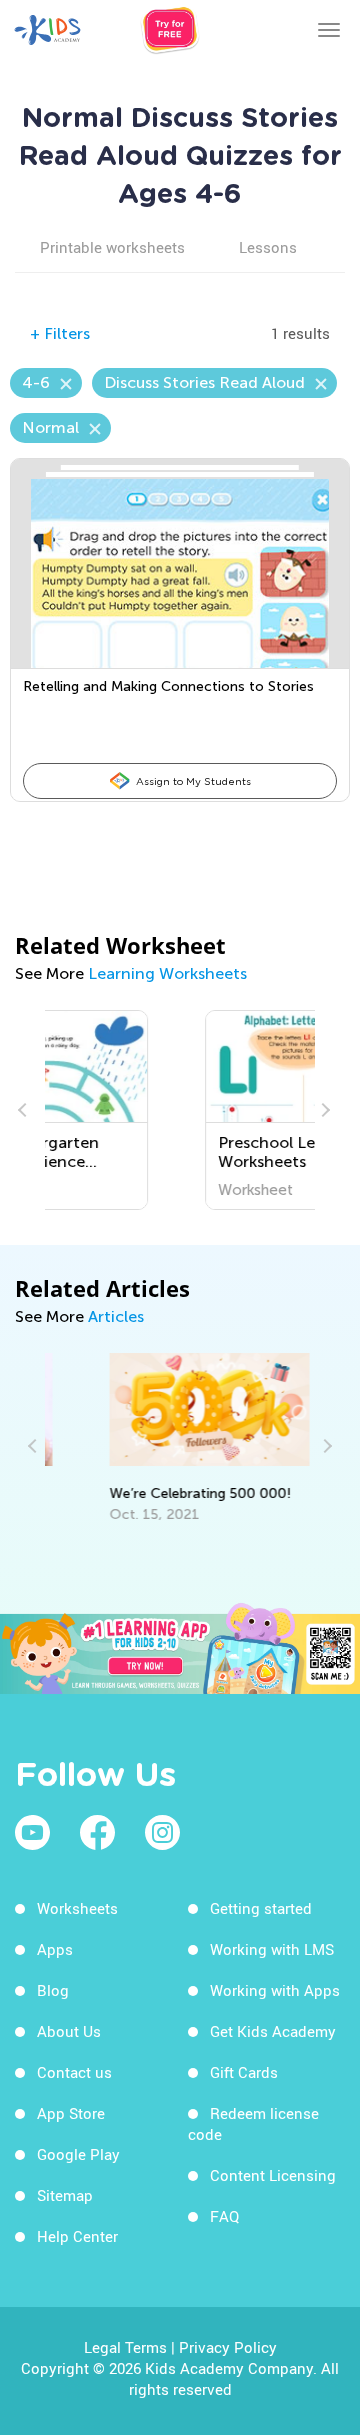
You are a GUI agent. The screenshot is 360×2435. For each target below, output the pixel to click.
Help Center (77, 2236)
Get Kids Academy (273, 2031)
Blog (53, 1990)
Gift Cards (244, 2072)
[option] (182, 1110)
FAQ (224, 2216)
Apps (55, 1949)
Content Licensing (273, 2175)
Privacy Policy (228, 2347)
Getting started (261, 1908)
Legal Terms (125, 2347)
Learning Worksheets (167, 973)
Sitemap (65, 2195)
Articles (116, 1316)
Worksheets (77, 1908)
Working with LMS (272, 1949)
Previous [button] (25, 1110)
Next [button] (323, 1110)
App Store (71, 2113)
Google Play (78, 2154)
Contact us (74, 2072)
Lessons (268, 247)
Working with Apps (275, 1990)
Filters (60, 333)
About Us (69, 2031)
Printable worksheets (112, 247)
